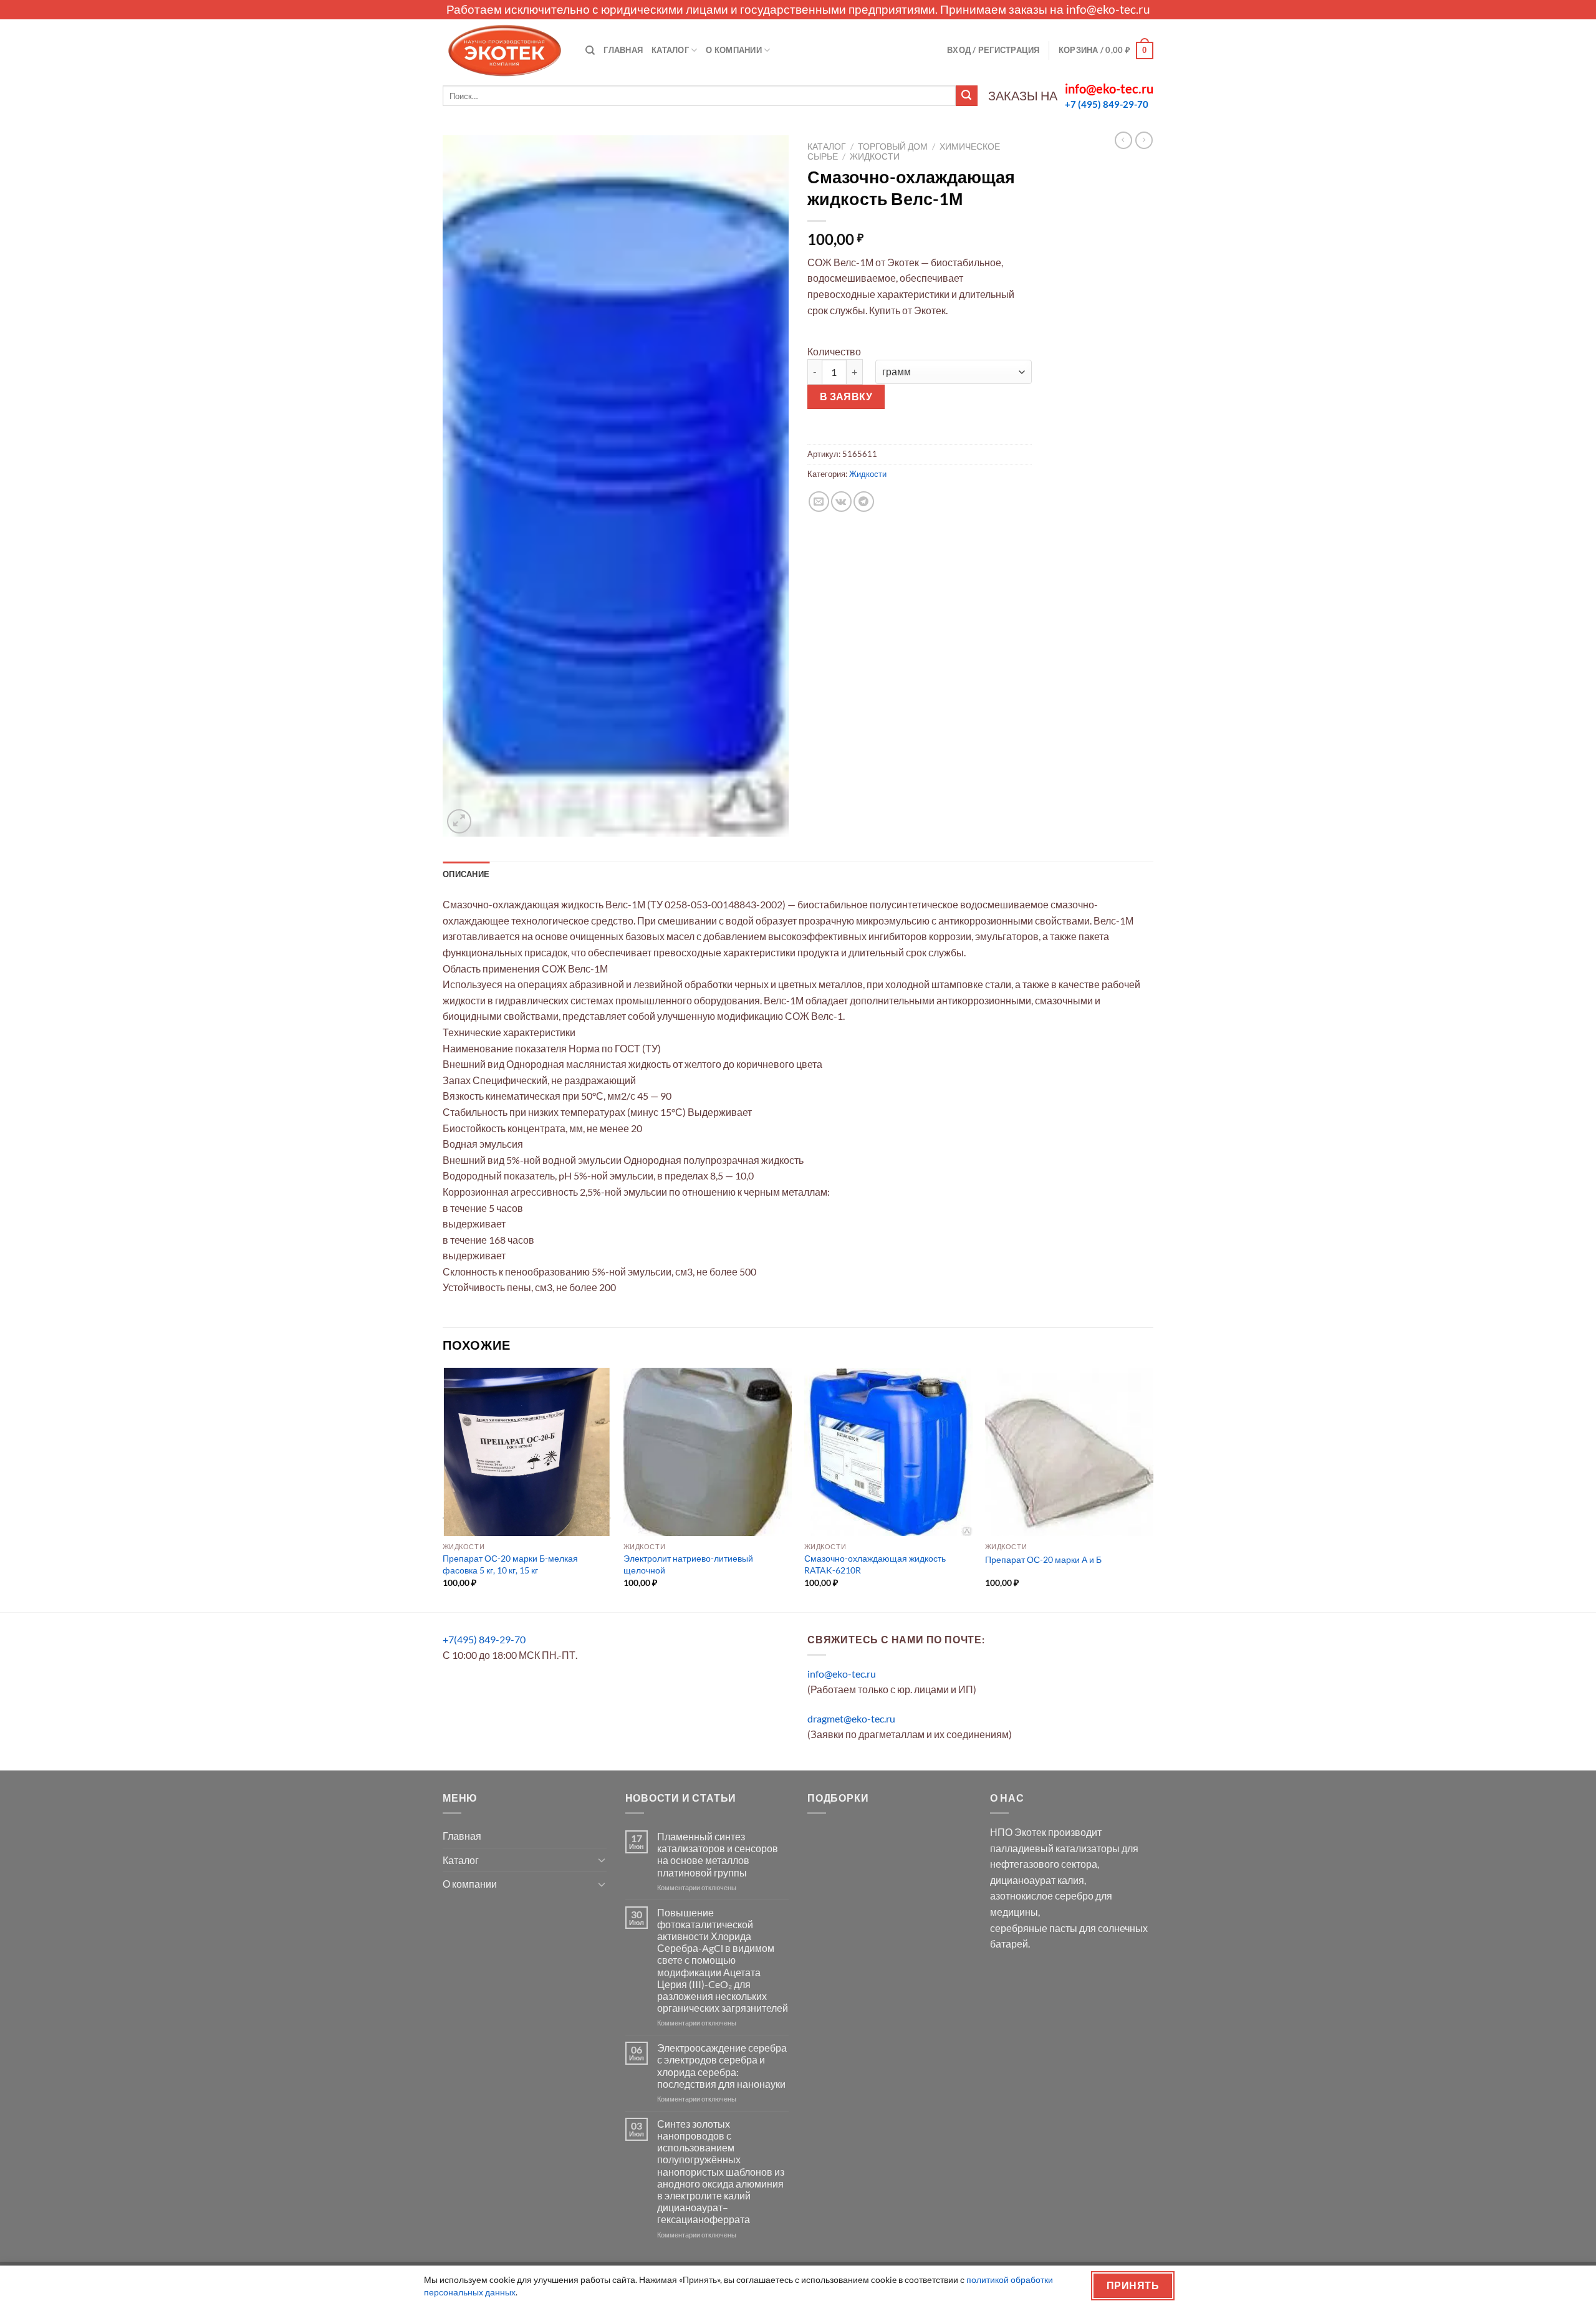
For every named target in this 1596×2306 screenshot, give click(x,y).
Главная (623, 50)
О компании (734, 50)
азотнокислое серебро (1042, 1895)
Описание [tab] (466, 874)
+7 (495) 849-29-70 (1107, 104)
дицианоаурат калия (1037, 1880)
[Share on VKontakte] (841, 502)
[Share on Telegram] (864, 502)
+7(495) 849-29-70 (484, 1639)
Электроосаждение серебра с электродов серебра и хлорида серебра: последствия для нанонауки (722, 2066)
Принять (1133, 2285)
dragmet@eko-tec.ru (851, 1718)
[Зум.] (459, 821)
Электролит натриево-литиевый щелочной (688, 1564)
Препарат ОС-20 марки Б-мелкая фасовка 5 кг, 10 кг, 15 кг (510, 1564)
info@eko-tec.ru (1108, 9)
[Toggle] (602, 1860)
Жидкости (875, 156)
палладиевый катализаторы (1055, 1848)
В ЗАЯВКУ (846, 396)
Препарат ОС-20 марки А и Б (1043, 1559)
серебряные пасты (1034, 1928)
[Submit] (966, 96)
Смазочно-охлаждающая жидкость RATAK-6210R (875, 1564)
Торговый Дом (893, 147)
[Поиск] (590, 50)
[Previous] (443, 1489)
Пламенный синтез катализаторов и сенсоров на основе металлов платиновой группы (718, 1854)
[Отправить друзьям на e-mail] (819, 502)
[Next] (1153, 1489)
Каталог (670, 50)
